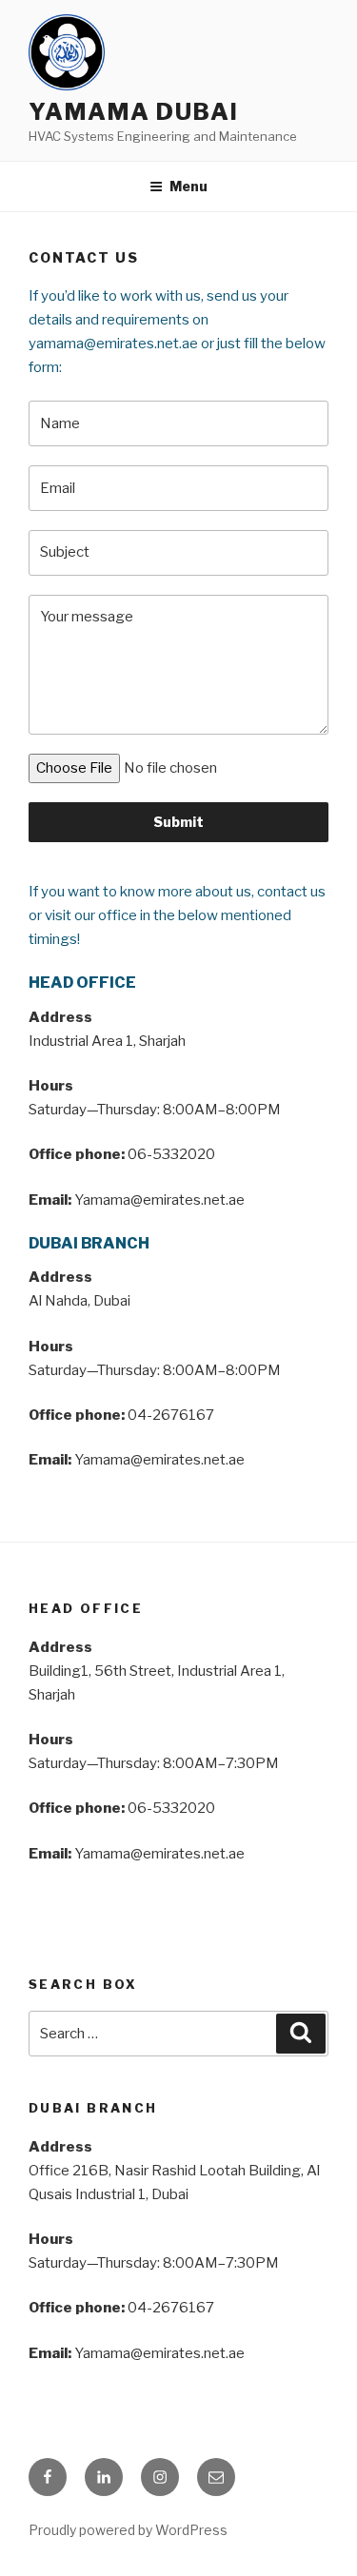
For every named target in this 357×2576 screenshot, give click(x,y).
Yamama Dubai (134, 112)
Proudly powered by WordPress (128, 2530)
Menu (188, 186)
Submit (178, 822)
